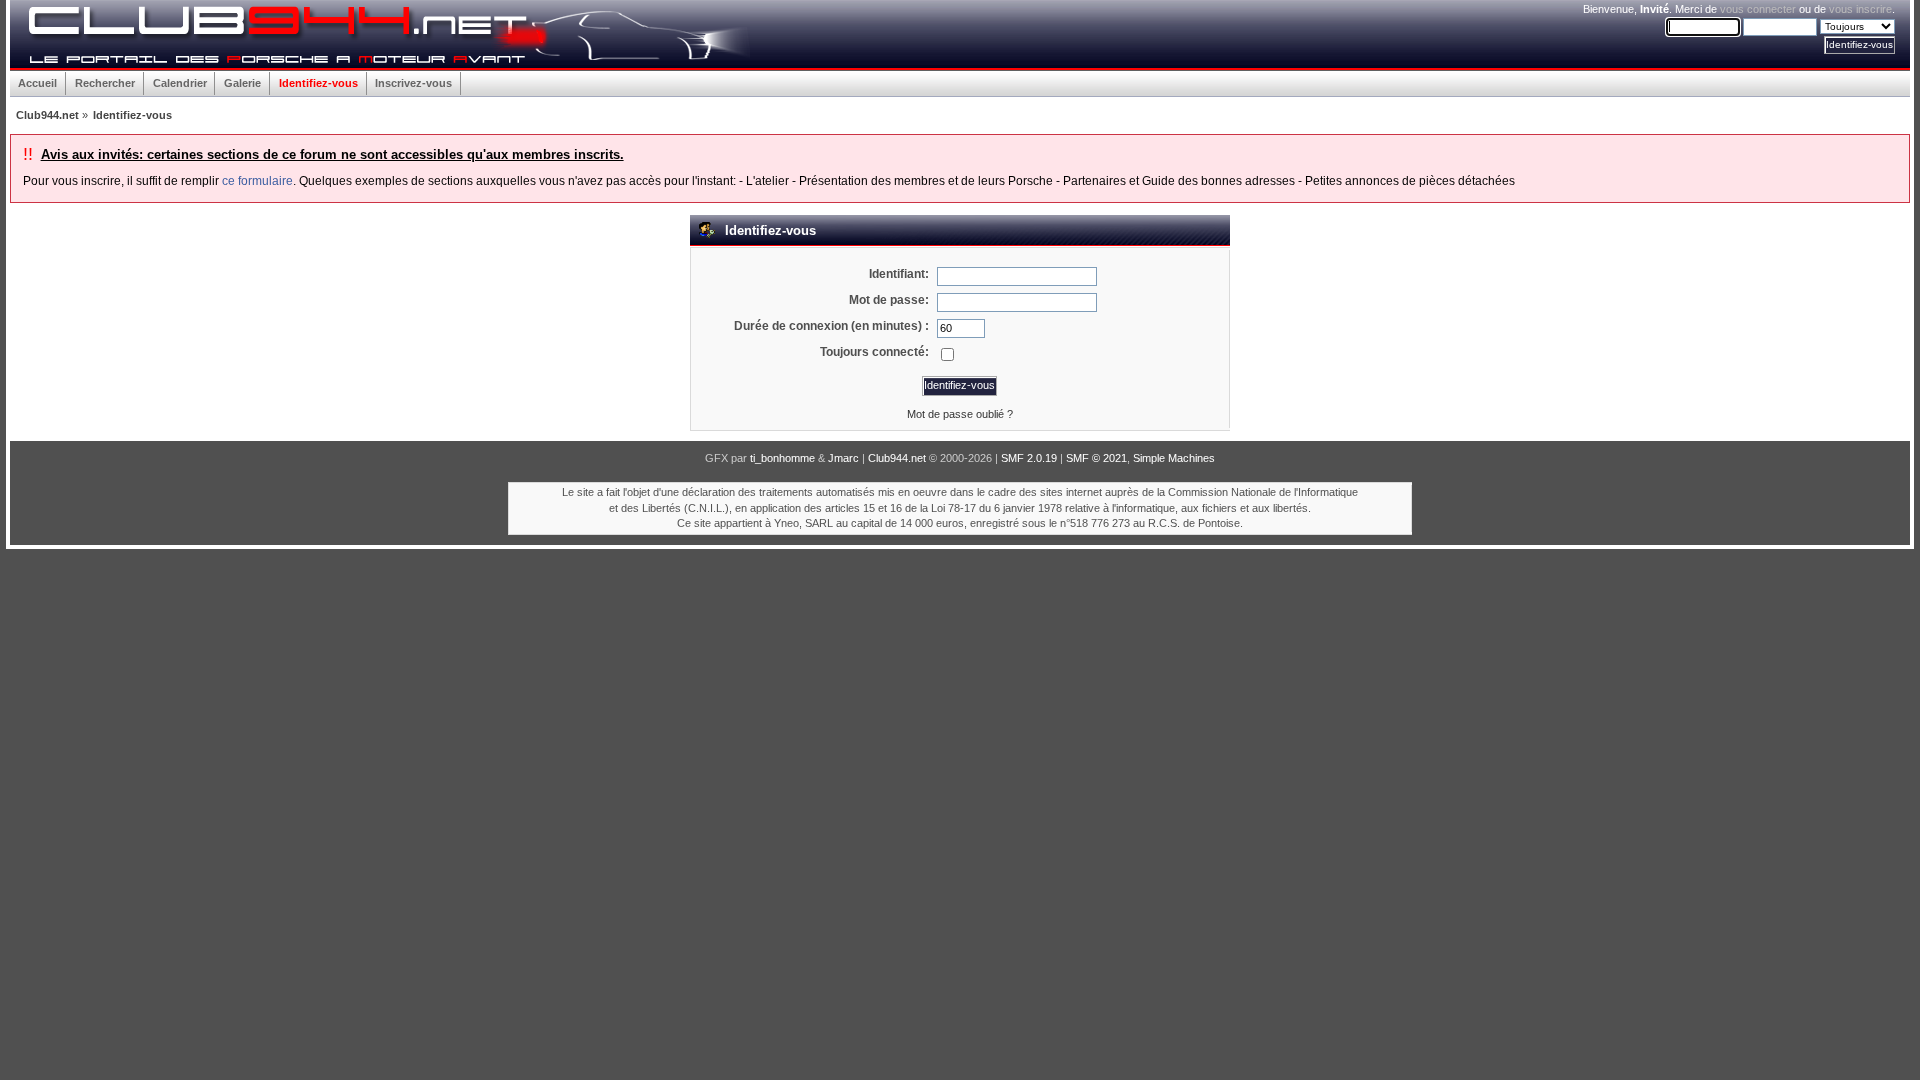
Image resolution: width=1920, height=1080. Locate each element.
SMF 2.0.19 (1029, 458)
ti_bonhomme (782, 458)
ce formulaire (257, 181)
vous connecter (1758, 9)
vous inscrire (1860, 9)
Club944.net (897, 458)
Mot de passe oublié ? (960, 414)
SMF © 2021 (1096, 458)
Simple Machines (1174, 458)
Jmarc (843, 458)
